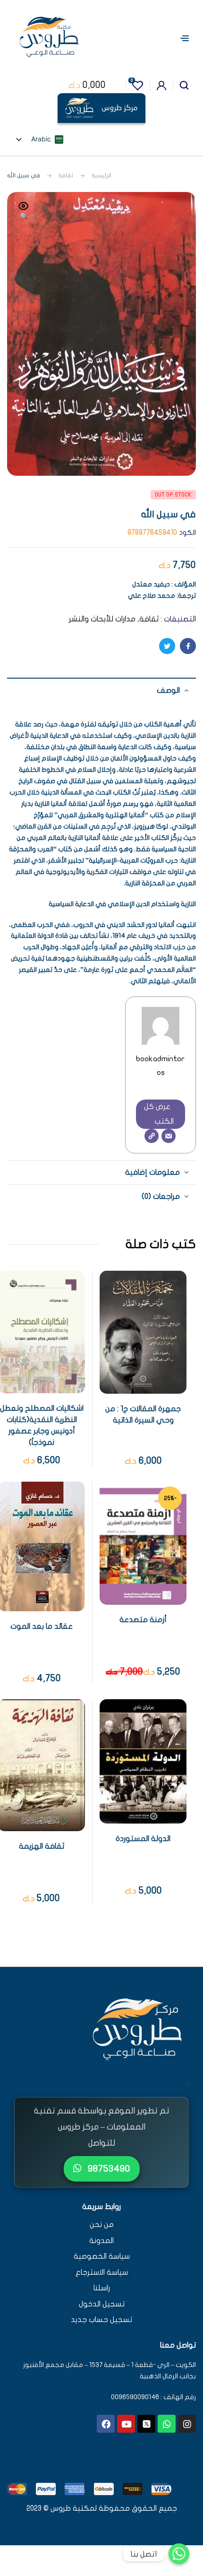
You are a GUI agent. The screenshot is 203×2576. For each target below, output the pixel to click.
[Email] (169, 1136)
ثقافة (66, 175)
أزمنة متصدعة (143, 1620)
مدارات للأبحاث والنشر (102, 619)
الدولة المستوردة (143, 1839)
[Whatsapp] (167, 2424)
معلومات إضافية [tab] (152, 1172)
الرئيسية (101, 175)
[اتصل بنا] (179, 2554)
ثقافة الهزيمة (42, 1846)
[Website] (152, 1136)
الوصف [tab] (168, 690)
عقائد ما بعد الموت (42, 1626)
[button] (24, 212)
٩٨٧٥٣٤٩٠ (108, 2169)
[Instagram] (187, 2424)
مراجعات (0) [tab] (161, 1196)
